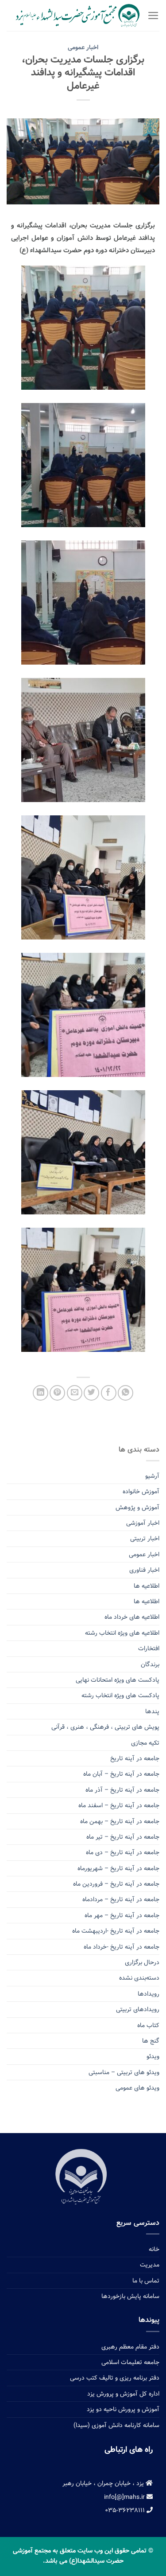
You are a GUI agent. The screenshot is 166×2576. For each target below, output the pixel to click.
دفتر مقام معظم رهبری (130, 2347)
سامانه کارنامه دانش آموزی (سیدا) (116, 2425)
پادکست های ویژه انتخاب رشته (120, 1695)
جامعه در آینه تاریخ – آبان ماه (121, 1774)
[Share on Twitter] (91, 1393)
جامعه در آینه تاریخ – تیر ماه (123, 1837)
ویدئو (153, 2056)
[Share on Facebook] (109, 1393)
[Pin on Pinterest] (57, 1393)
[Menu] (153, 16)
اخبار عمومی (83, 47)
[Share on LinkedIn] (41, 1393)
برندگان (150, 1664)
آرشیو (152, 1476)
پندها (152, 1711)
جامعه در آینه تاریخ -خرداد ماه (122, 1947)
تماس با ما (146, 2281)
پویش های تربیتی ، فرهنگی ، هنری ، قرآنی (105, 1727)
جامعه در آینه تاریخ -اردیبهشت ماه (116, 1931)
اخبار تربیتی (145, 1539)
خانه (154, 2249)
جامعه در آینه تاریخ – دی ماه (123, 1852)
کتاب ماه (148, 2025)
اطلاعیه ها (147, 1586)
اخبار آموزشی (143, 1523)
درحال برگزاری (142, 1962)
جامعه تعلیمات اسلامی (130, 2362)
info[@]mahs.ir (125, 2497)
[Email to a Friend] (75, 1393)
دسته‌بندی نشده (139, 1978)
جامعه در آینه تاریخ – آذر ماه (122, 1790)
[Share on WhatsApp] (125, 1393)
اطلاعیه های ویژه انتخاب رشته (122, 1633)
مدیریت (150, 2265)
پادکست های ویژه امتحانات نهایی (118, 1680)
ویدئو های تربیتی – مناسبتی (124, 2072)
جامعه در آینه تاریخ (135, 1758)
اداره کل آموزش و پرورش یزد (123, 2394)
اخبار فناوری (144, 1570)
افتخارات (149, 1648)
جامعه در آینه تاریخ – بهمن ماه (120, 1821)
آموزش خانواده (141, 1492)
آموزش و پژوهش (137, 1507)
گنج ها (151, 2041)
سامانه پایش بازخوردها (130, 2296)
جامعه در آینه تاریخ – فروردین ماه (116, 1884)
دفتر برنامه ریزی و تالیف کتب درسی (115, 2378)
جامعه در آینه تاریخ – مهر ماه (122, 1915)
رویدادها (149, 1994)
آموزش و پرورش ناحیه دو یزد (123, 2409)
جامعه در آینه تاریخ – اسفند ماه (119, 1805)
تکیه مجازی (145, 1743)
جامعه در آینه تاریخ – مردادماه (121, 1899)
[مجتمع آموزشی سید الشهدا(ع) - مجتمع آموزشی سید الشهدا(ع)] (77, 16)
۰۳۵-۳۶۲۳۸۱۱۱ (126, 2510)
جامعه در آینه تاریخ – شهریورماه (118, 1868)
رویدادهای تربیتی (138, 2009)
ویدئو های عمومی (137, 2088)
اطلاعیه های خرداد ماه (132, 1617)
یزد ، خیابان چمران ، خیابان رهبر (104, 2483)
